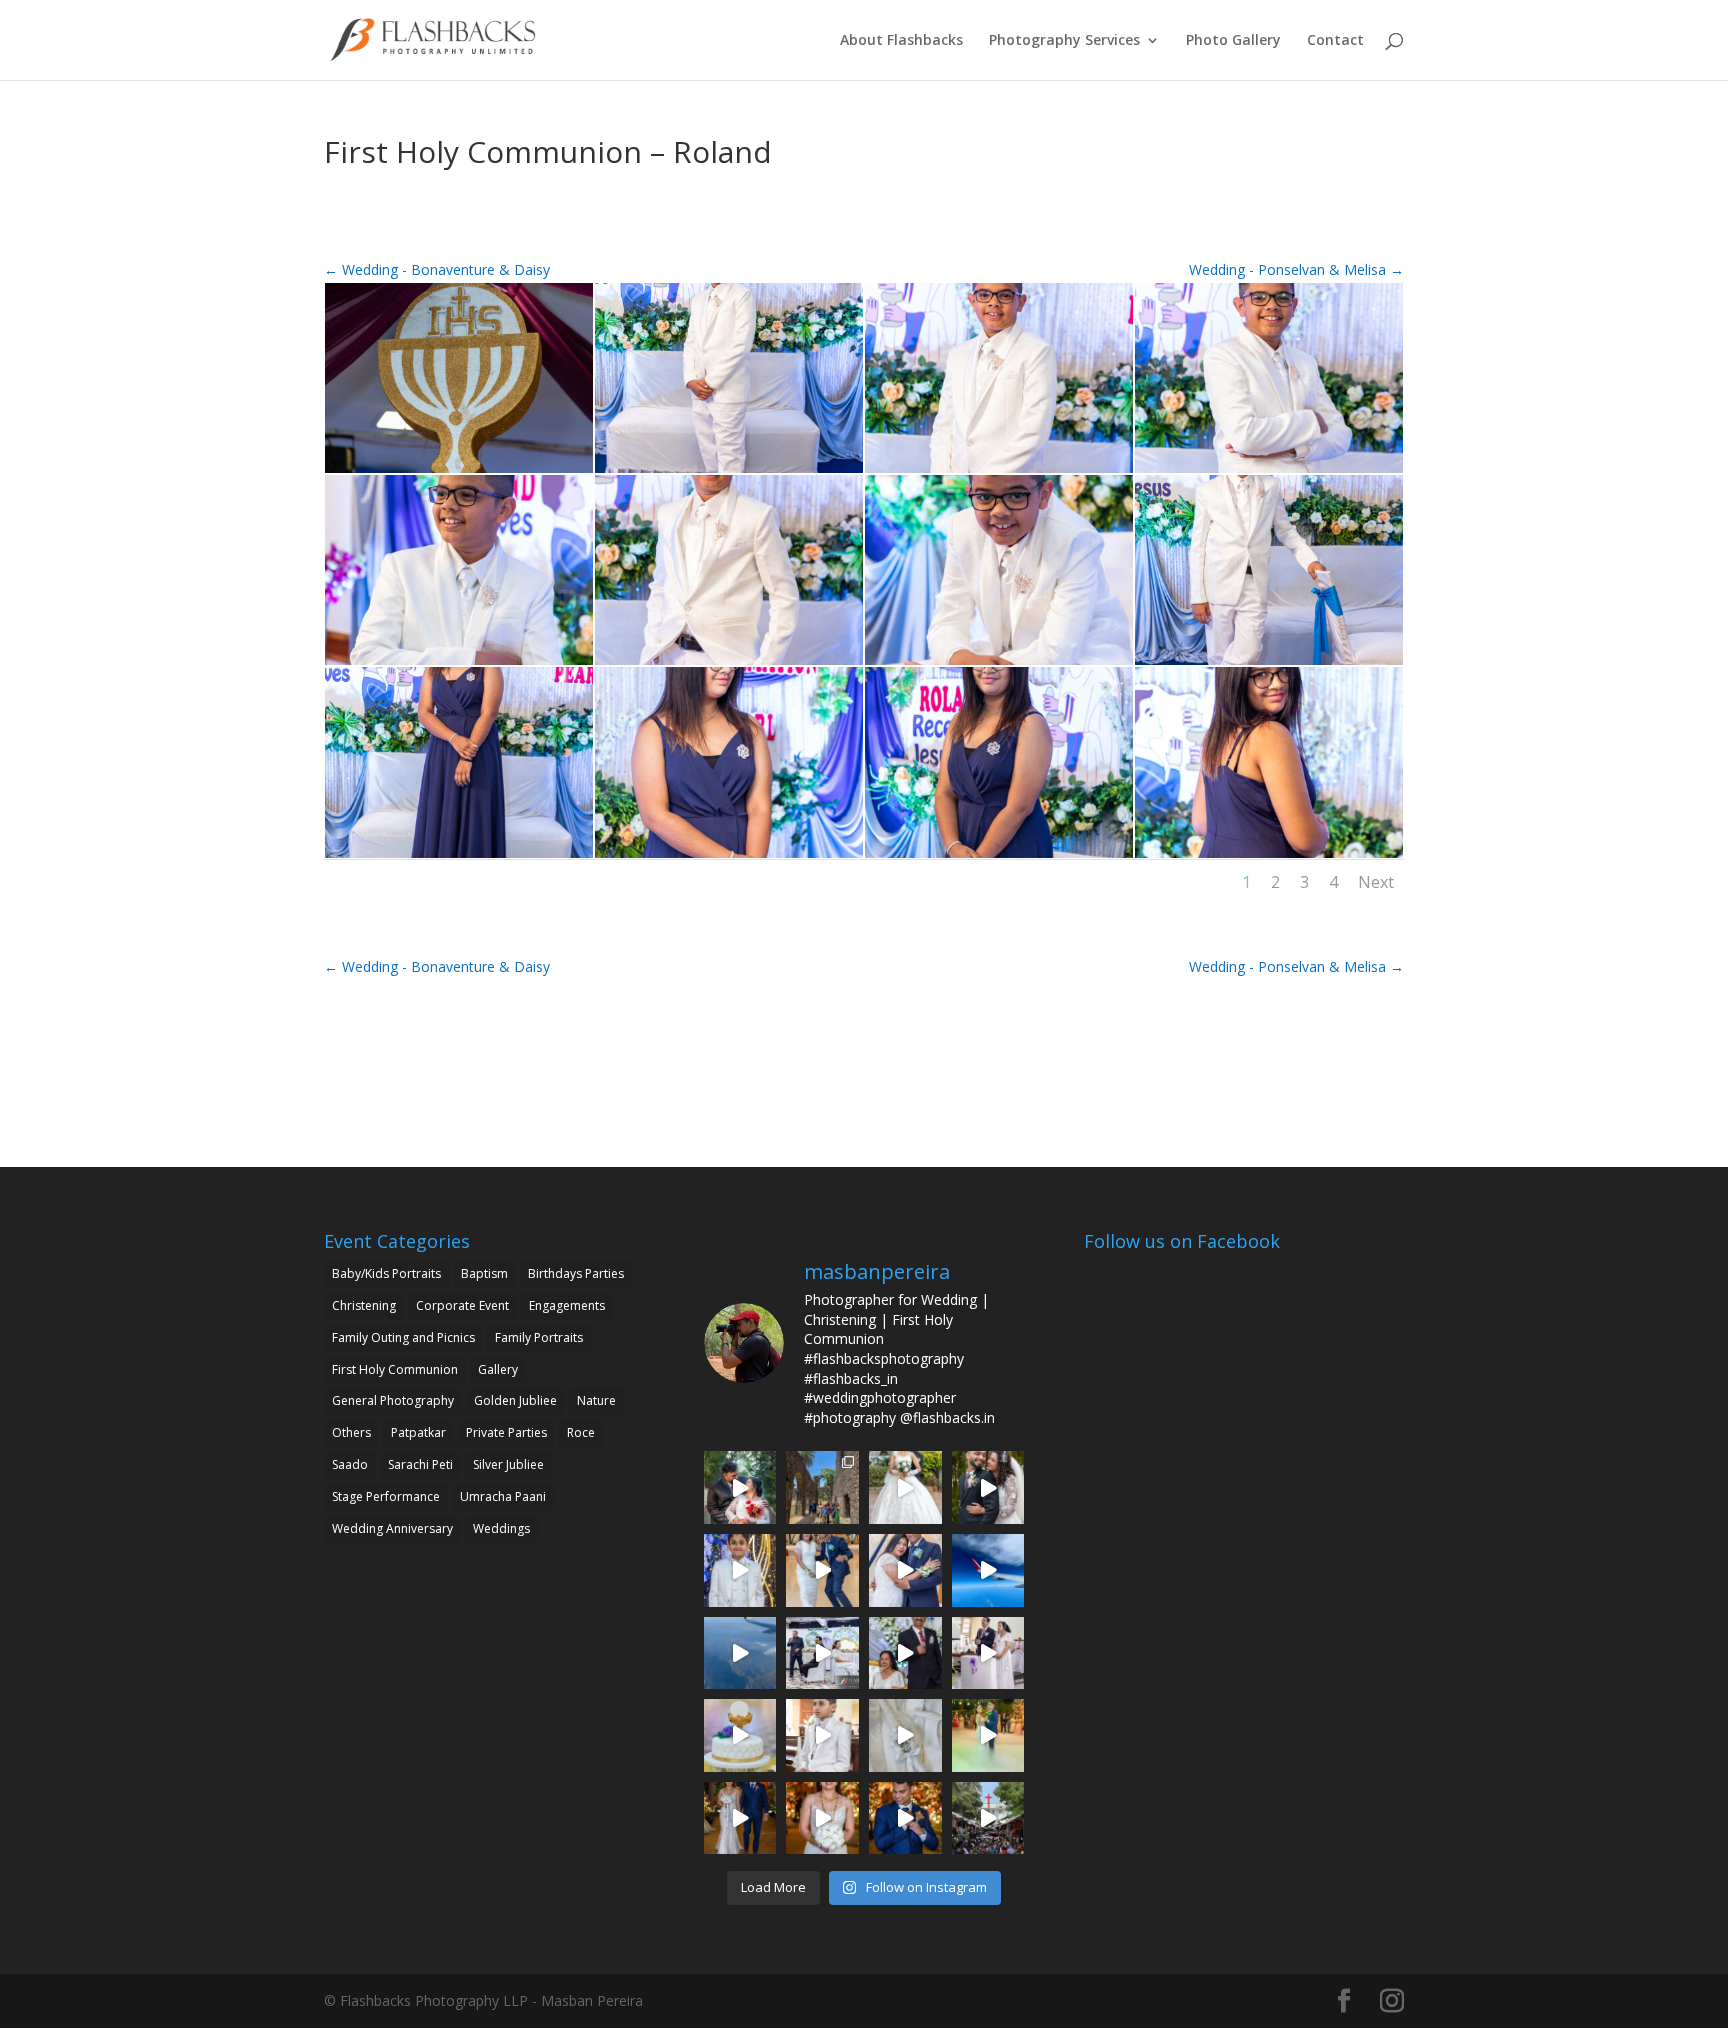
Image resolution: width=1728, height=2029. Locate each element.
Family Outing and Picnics (403, 1337)
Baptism (484, 1273)
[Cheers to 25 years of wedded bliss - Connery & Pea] (822, 1653)
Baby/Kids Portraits (386, 1273)
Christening (364, 1305)
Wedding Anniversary (392, 1528)
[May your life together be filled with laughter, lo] (740, 1487)
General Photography (393, 1400)
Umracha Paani (503, 1496)
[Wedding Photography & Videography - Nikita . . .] (822, 1818)
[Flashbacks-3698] (459, 664)
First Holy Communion (395, 1369)
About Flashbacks (901, 41)
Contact (1335, 41)
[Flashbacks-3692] (999, 472)
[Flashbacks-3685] (459, 472)
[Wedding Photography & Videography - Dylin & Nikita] (988, 1735)
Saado (350, 1464)
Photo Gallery (1233, 41)
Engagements (567, 1305)
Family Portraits (539, 1337)
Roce (581, 1432)
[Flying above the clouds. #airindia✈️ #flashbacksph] (988, 1570)
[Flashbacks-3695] (1269, 472)
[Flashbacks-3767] (999, 857)
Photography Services (1064, 41)
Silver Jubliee (508, 1464)
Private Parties (506, 1432)
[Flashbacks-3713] (999, 664)
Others (351, 1432)
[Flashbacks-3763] (729, 857)
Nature (596, 1400)
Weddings (501, 1528)
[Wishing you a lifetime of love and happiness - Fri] (905, 1487)
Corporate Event (462, 1305)
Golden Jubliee (515, 1400)
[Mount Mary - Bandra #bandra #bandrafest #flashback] (988, 1818)
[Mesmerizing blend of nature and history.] (822, 1487)
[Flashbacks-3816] (1269, 857)
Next (1376, 882)
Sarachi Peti (420, 1464)
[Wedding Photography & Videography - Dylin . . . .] (905, 1818)
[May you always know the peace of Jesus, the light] (740, 1570)
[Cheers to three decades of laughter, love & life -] (822, 1570)
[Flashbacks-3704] (729, 664)
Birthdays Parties (576, 1273)
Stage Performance (386, 1496)
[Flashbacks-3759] (459, 857)
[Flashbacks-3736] (1269, 664)
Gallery (498, 1369)
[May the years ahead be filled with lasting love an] (988, 1487)
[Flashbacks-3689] (729, 472)
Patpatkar (418, 1432)
